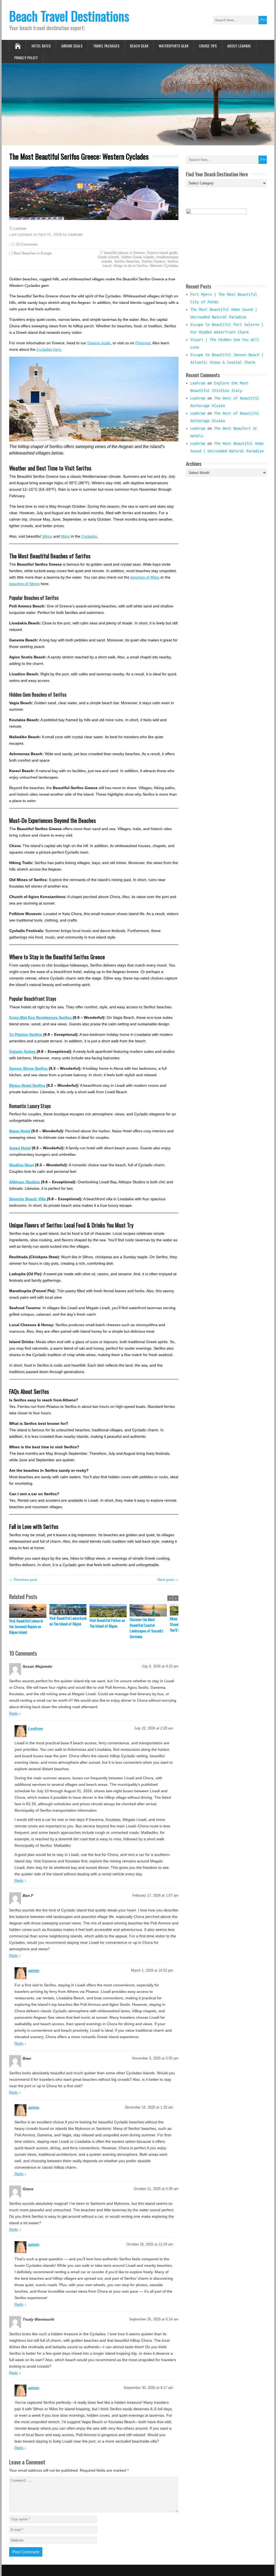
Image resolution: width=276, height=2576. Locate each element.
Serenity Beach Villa (27, 1199)
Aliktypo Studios (25, 1182)
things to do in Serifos (131, 266)
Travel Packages (106, 46)
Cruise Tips (208, 46)
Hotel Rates (41, 46)
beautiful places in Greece (124, 253)
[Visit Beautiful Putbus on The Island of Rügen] (110, 1611)
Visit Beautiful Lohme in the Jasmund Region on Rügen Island (26, 1626)
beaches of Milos (145, 577)
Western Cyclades (164, 266)
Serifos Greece (153, 261)
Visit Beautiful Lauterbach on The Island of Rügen (68, 1621)
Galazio (17, 1051)
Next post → (168, 1580)
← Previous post (23, 1580)
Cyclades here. (49, 349)
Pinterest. (143, 343)
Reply (14, 1713)
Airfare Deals (72, 46)
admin (34, 1970)
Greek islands (108, 257)
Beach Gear (139, 46)
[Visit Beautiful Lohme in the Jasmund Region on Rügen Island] (29, 1611)
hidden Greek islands (138, 257)
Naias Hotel (20, 1131)
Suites (30, 1051)
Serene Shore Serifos (28, 1068)
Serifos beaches (127, 261)
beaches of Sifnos (24, 584)
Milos (65, 536)
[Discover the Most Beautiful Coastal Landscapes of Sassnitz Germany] (150, 1610)
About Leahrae (239, 46)
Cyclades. (90, 536)
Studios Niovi (22, 1165)
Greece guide (99, 343)
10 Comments (27, 244)
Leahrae (20, 229)
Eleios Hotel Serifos (27, 1085)
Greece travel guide (162, 253)
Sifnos (47, 536)
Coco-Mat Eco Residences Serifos (40, 1017)
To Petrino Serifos (26, 1034)
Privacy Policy (26, 58)
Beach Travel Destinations (69, 16)
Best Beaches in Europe (33, 253)
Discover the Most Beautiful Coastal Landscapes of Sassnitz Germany (146, 1628)
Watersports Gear (174, 46)
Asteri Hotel (20, 1148)
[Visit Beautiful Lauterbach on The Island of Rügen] (69, 1610)
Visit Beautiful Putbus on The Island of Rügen (107, 1623)
